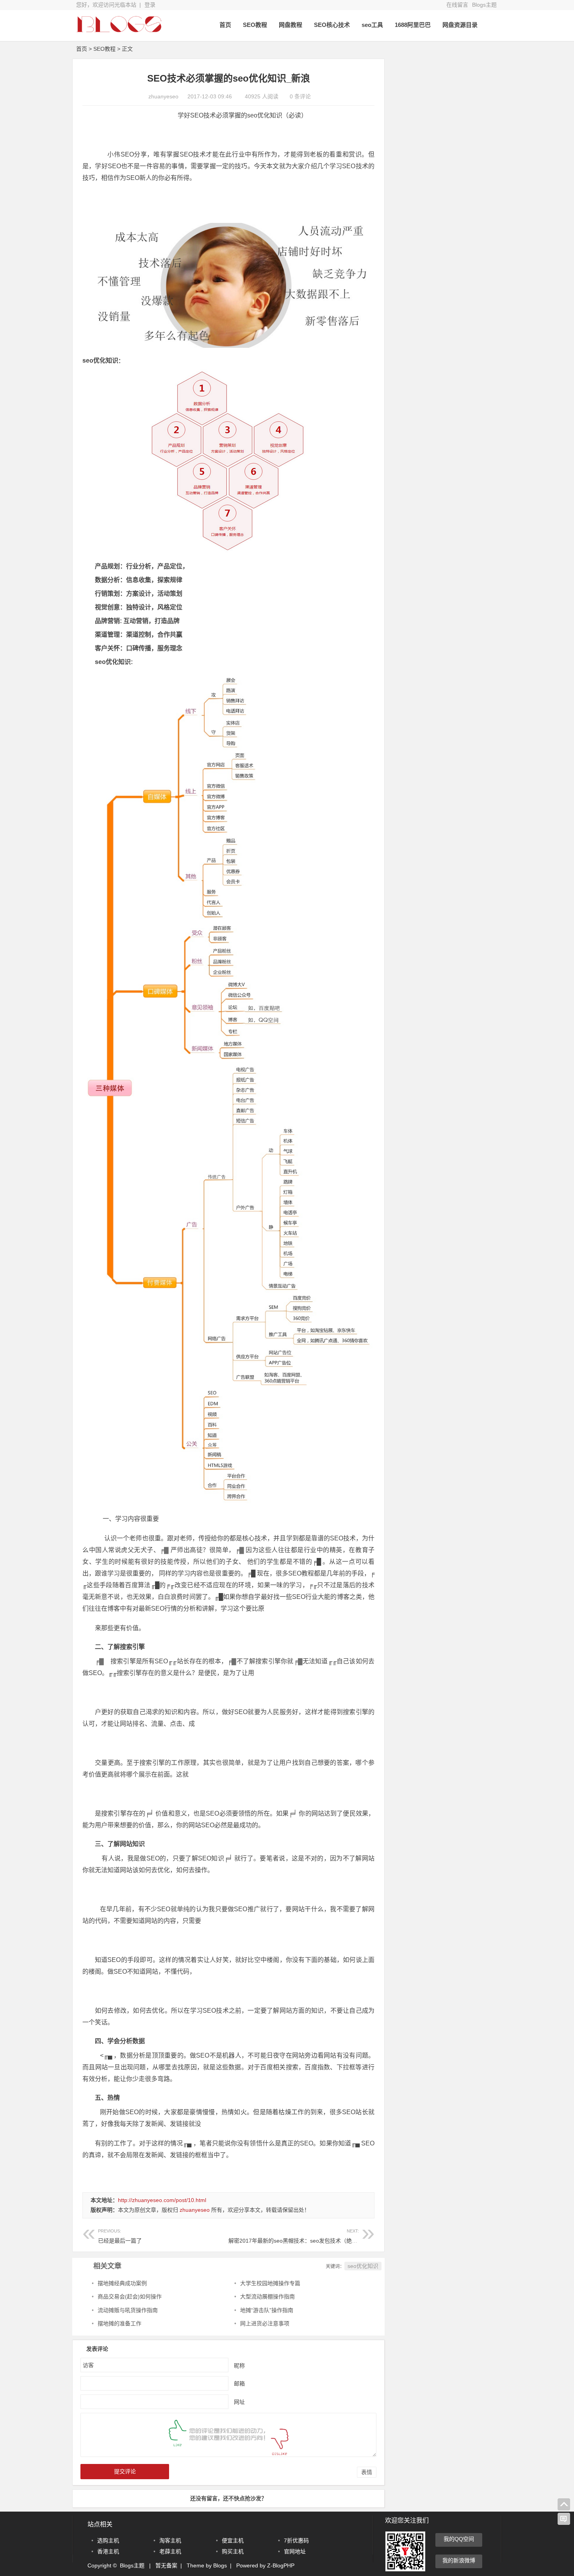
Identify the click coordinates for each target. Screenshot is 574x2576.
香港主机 (108, 2551)
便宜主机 (233, 2540)
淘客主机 (170, 2540)
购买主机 (233, 2551)
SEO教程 (255, 25)
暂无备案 (166, 2565)
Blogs (220, 2565)
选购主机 (108, 2540)
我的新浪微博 (459, 2560)
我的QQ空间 (459, 2539)
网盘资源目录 (460, 25)
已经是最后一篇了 (120, 2241)
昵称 (239, 2365)
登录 (150, 5)
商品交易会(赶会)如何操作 (130, 2297)
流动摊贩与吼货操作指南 (128, 2310)
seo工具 (372, 25)
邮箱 (239, 2383)
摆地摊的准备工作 (119, 2323)
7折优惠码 (296, 2540)
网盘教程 (291, 25)
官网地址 (295, 2551)
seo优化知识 (363, 2266)
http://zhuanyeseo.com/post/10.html (162, 2200)
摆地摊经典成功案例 (122, 2283)
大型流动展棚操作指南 (267, 2297)
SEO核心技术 (332, 25)
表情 (367, 2472)
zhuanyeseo (163, 96)
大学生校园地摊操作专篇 (270, 2283)
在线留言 (457, 5)
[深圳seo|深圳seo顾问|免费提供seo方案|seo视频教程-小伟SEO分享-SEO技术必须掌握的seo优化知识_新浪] (119, 30)
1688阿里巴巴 (413, 25)
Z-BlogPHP (281, 2565)
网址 (239, 2402)
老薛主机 (170, 2551)
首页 (225, 25)
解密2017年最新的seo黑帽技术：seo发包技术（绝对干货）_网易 (308, 2236)
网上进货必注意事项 (265, 2323)
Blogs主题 (484, 5)
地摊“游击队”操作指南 (267, 2310)
